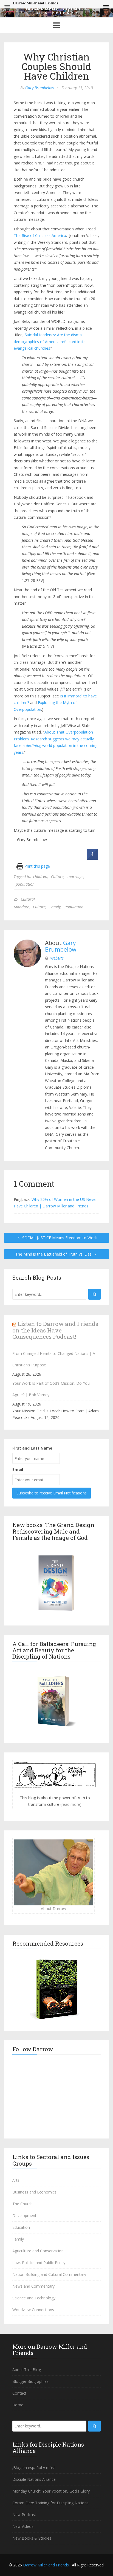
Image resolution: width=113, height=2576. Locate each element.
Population (74, 907)
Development (24, 2216)
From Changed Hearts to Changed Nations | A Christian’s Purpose (54, 1359)
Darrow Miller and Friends (46, 2565)
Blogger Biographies (30, 2381)
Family (55, 907)
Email (18, 1469)
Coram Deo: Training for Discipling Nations (50, 2503)
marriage (75, 876)
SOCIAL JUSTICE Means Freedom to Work (59, 1238)
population (25, 884)
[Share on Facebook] (92, 858)
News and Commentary (33, 2286)
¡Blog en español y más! (33, 2468)
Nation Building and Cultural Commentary (49, 2274)
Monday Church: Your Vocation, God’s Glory (51, 2491)
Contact (19, 2393)
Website (57, 958)
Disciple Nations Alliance (34, 2479)
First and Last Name (32, 1448)
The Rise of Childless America (40, 235)
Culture (57, 876)
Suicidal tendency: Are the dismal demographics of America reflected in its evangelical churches (50, 341)
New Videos (23, 2526)
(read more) (71, 1804)
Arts (16, 2180)
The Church (22, 2204)
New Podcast (24, 2515)
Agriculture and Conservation (38, 2251)
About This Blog (27, 2370)
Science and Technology (34, 2298)
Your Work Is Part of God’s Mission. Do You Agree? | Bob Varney (51, 1389)
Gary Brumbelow (40, 88)
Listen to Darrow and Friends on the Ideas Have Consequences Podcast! (55, 1330)
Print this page (37, 866)
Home (18, 2405)
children (40, 876)
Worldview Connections (33, 2310)
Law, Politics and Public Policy (39, 2263)
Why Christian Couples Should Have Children (56, 66)
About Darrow (53, 1909)
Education (21, 2227)
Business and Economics (34, 2192)
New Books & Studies (32, 2538)
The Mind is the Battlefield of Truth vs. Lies (54, 1254)
